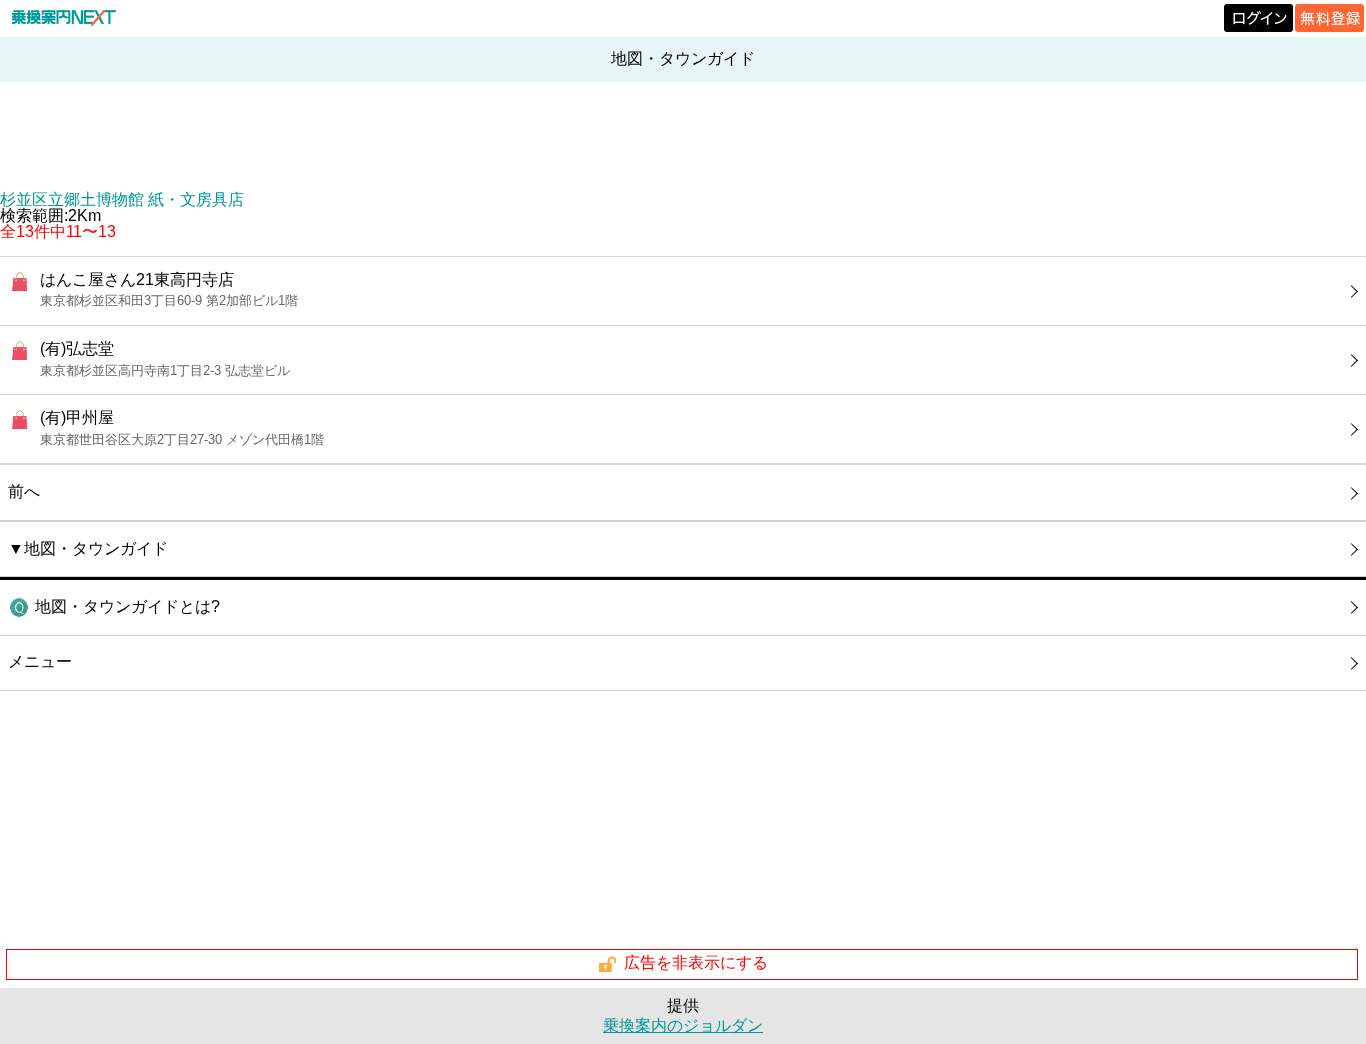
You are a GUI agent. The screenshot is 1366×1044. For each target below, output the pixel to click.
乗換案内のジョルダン (683, 1025)
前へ (24, 491)
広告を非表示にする (696, 963)
